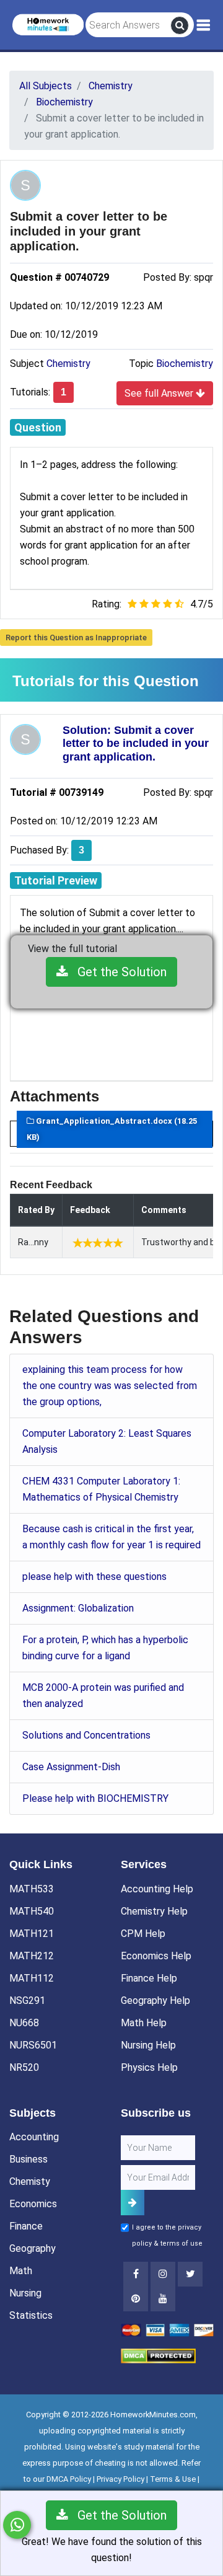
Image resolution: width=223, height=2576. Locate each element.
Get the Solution (117, 972)
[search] (180, 25)
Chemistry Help (154, 1911)
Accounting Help (157, 1889)
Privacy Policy (120, 2479)
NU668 (24, 2023)
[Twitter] (190, 2274)
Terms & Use (173, 2479)
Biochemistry (185, 364)
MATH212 (32, 1956)
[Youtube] (136, 2299)
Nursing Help (148, 2045)
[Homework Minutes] (48, 24)
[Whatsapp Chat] (17, 2525)
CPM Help (143, 1934)
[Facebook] (136, 2274)
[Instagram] (163, 2274)
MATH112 (32, 1978)
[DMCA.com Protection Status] (158, 2355)
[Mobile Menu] (203, 25)
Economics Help (156, 1956)
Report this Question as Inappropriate (76, 637)
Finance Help (149, 1978)
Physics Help (149, 2067)
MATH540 (32, 1911)
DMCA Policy (69, 2479)
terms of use (181, 2243)
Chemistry (68, 364)
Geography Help (155, 2000)
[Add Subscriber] (133, 2203)
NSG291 (27, 2000)
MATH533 (32, 1889)
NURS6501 (33, 2045)
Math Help (144, 2023)
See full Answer (160, 393)
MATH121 (32, 1934)
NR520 (24, 2067)
